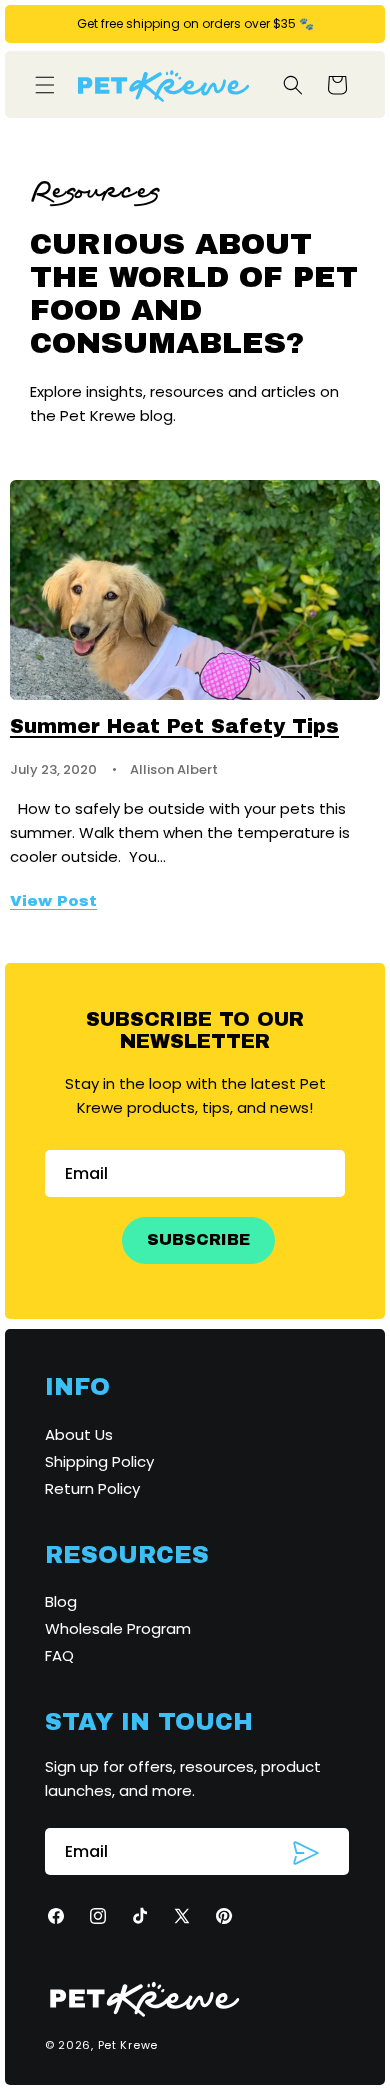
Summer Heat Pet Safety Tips (174, 726)
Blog (61, 1601)
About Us (79, 1434)
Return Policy (92, 1488)
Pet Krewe (128, 2045)
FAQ (59, 1655)
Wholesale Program (118, 1628)
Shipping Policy (99, 1461)
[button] (45, 85)
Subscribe (198, 1239)
